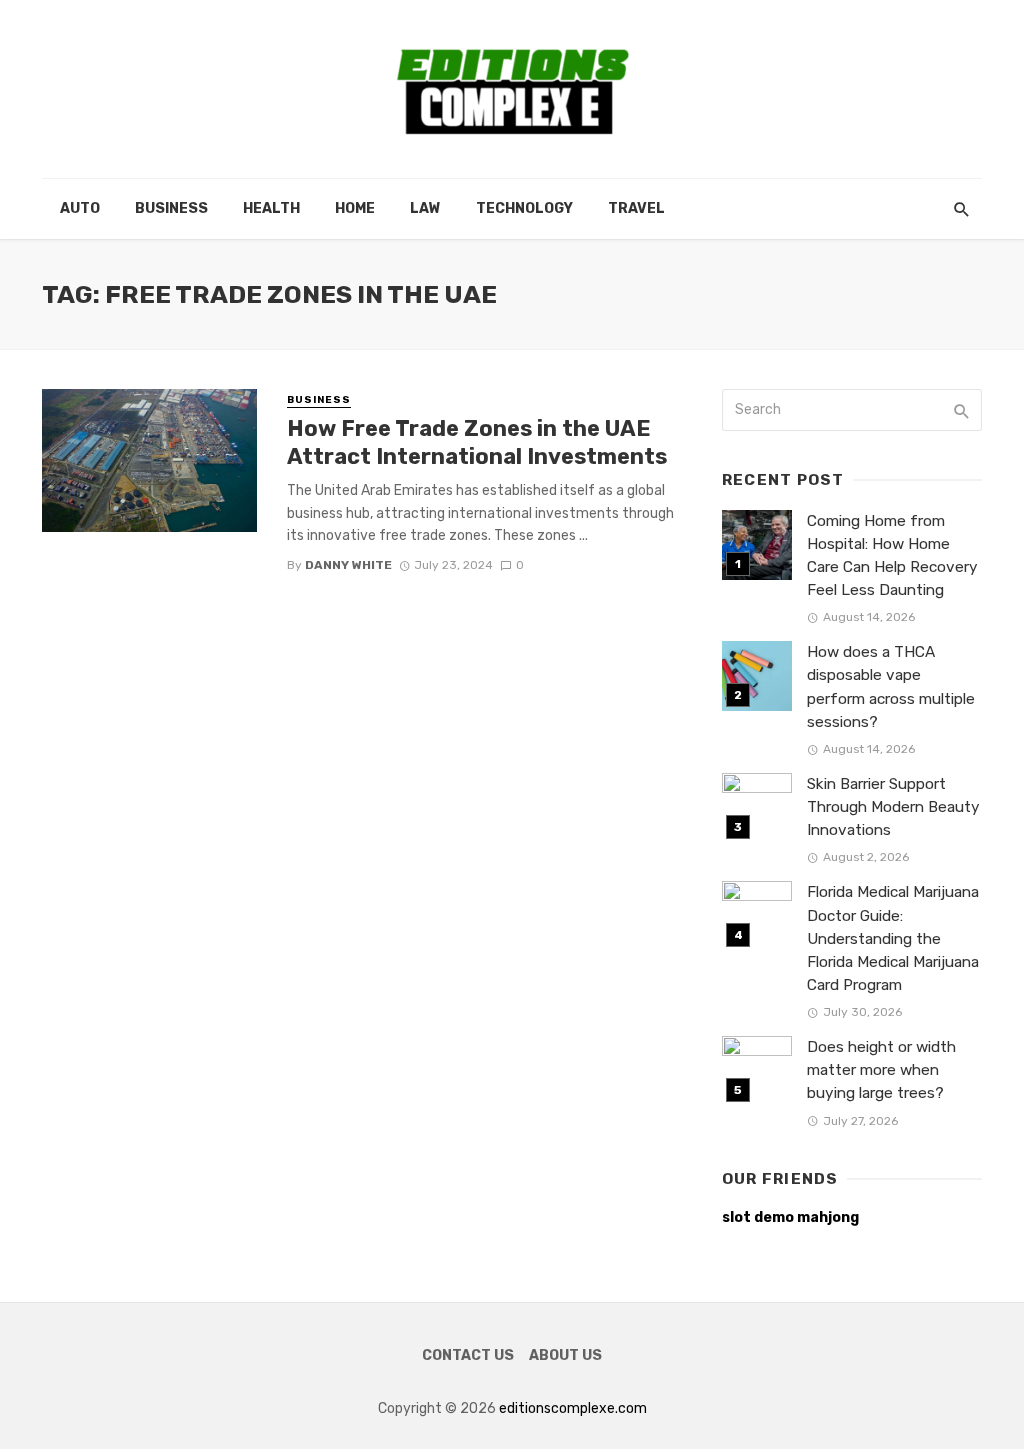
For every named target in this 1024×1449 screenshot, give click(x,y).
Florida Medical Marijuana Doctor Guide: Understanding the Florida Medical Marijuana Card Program (893, 938)
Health (271, 208)
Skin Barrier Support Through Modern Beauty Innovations (893, 807)
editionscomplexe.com (573, 1408)
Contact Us (468, 1355)
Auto (80, 208)
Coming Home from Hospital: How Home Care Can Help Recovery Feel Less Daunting (892, 555)
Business (171, 208)
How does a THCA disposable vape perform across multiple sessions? (891, 686)
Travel (636, 208)
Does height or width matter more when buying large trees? (881, 1070)
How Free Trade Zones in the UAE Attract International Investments (477, 442)
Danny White (348, 565)
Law (425, 208)
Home (355, 208)
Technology (524, 208)
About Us (565, 1355)
